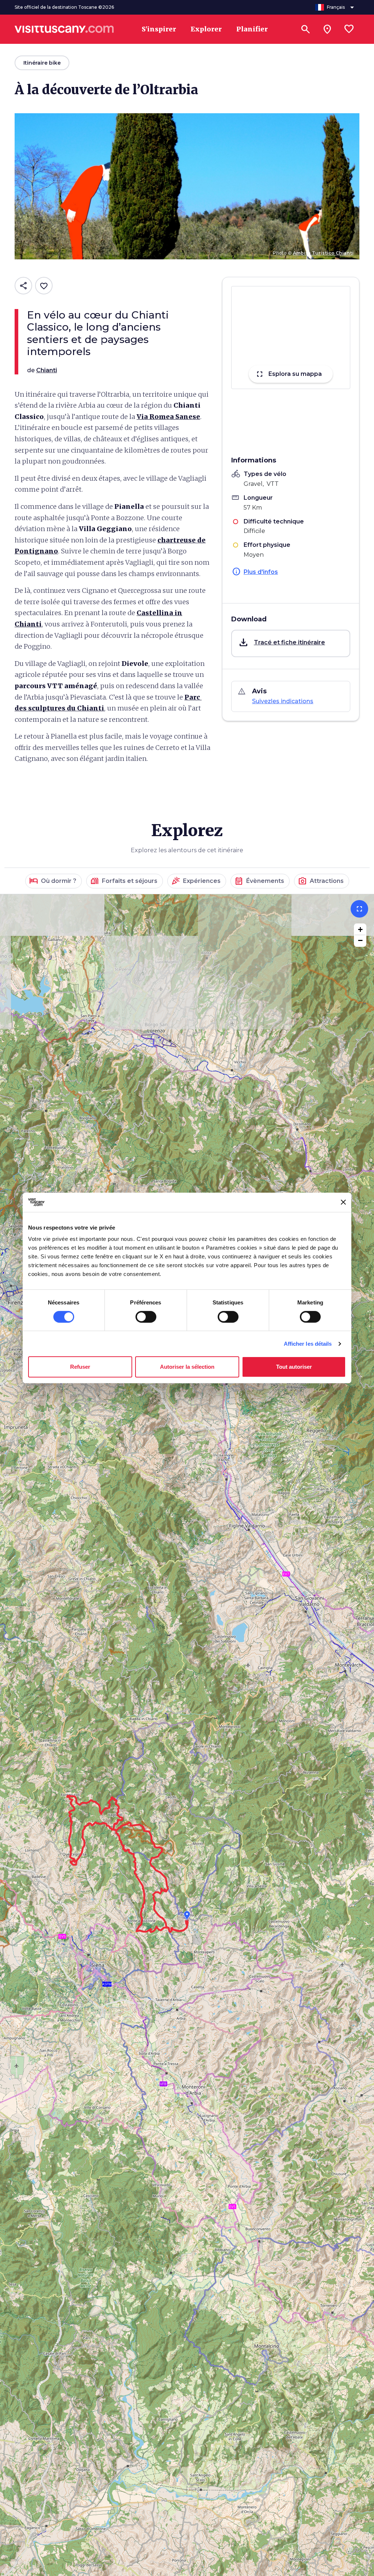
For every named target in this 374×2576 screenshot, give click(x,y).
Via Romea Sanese (168, 417)
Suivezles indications (283, 701)
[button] (291, 643)
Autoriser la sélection (187, 1367)
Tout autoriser (294, 1367)
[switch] (146, 1317)
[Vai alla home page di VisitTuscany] (64, 29)
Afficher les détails (308, 1344)
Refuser (80, 1367)
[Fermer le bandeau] (343, 1202)
